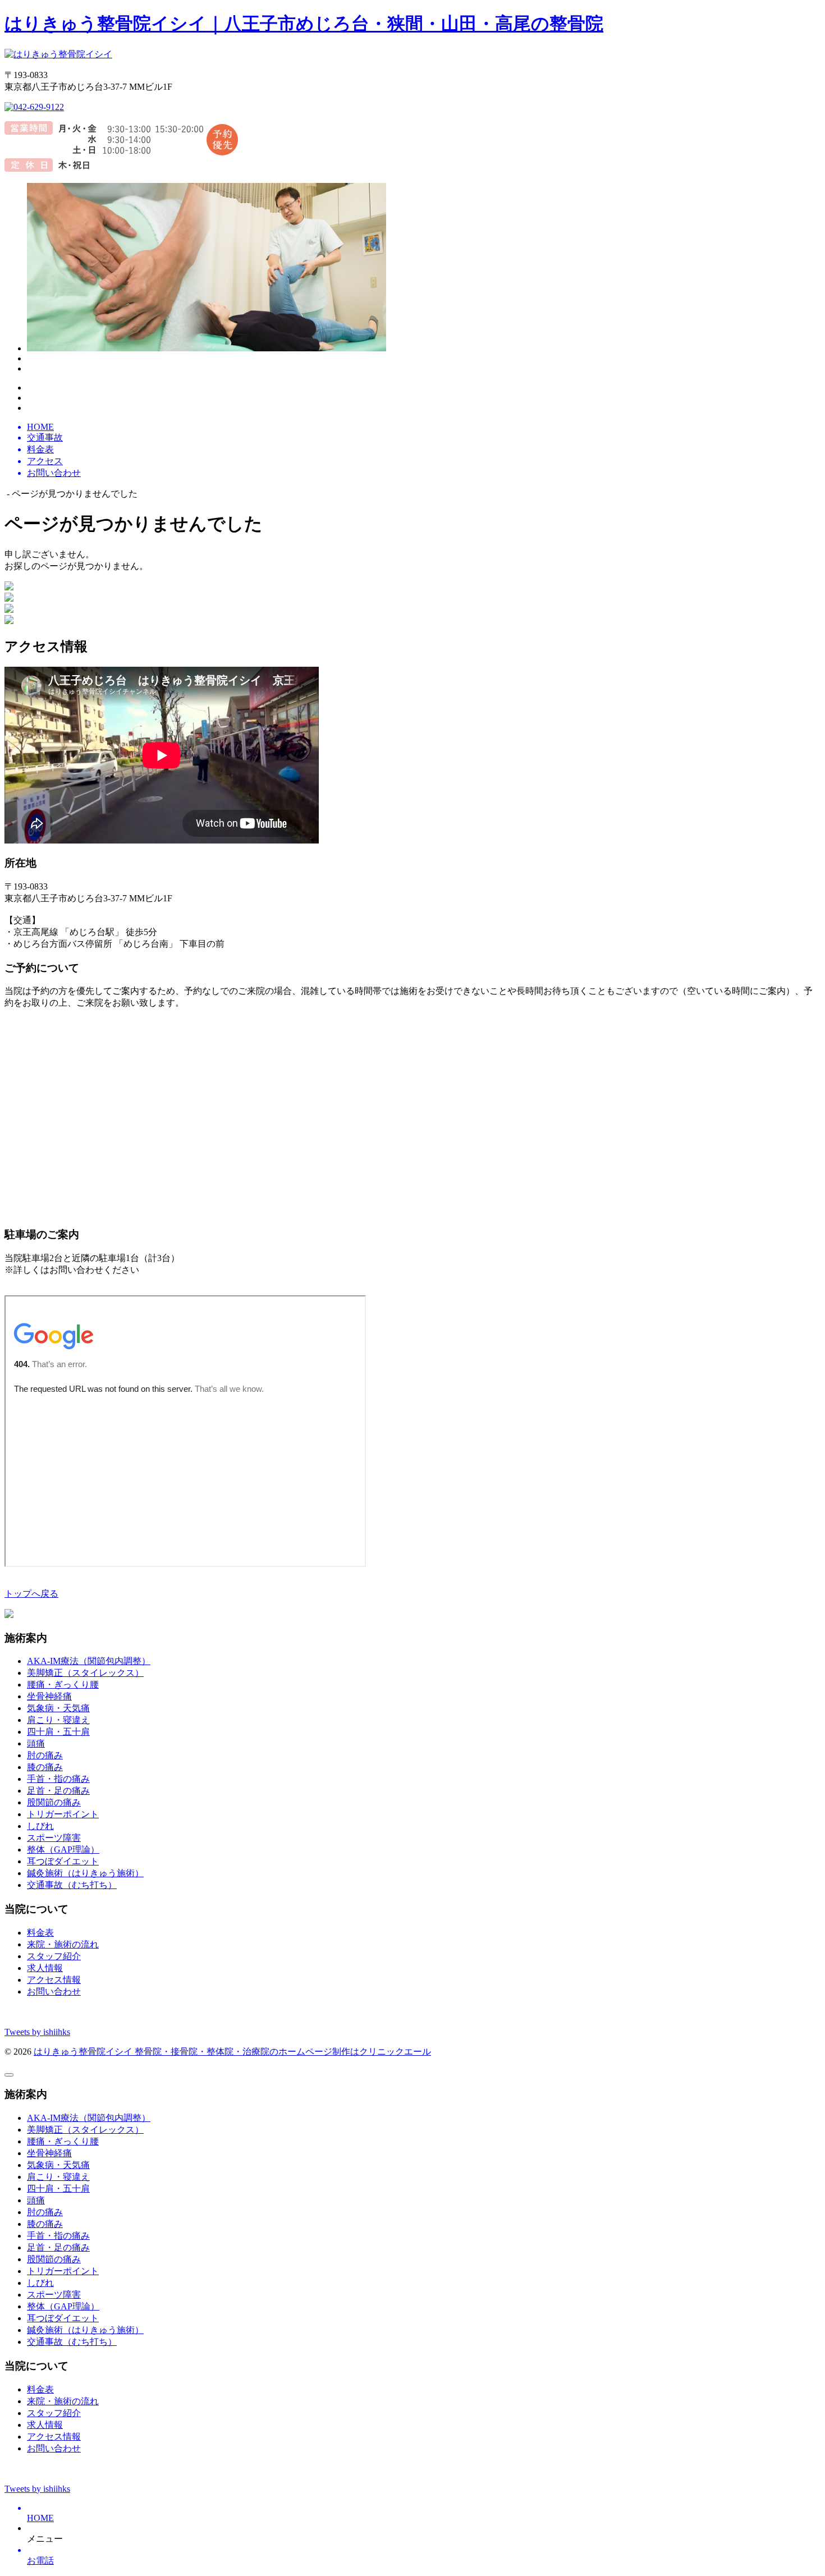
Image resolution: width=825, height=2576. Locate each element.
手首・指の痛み (58, 1779)
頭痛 (36, 1743)
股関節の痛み (54, 1802)
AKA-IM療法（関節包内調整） (89, 1661)
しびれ (40, 1826)
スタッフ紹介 (54, 1956)
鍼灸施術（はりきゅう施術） (85, 1873)
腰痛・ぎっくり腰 (63, 1685)
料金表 (40, 1933)
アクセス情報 (54, 1980)
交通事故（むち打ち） (72, 1885)
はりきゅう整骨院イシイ (84, 2052)
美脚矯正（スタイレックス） (85, 1673)
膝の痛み (45, 1767)
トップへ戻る (31, 1594)
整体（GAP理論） (63, 1850)
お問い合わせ (54, 1991)
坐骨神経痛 (49, 1696)
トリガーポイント (63, 1814)
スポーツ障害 (54, 1838)
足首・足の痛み (58, 1791)
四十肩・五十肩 (58, 1732)
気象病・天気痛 (58, 1708)
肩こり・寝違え (58, 1720)
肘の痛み (45, 1755)
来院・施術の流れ (63, 1944)
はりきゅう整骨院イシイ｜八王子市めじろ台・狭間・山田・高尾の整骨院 (304, 24)
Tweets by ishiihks (37, 2032)
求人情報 (45, 1968)
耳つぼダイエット (63, 1861)
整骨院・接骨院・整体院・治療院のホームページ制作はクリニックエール (283, 2052)
